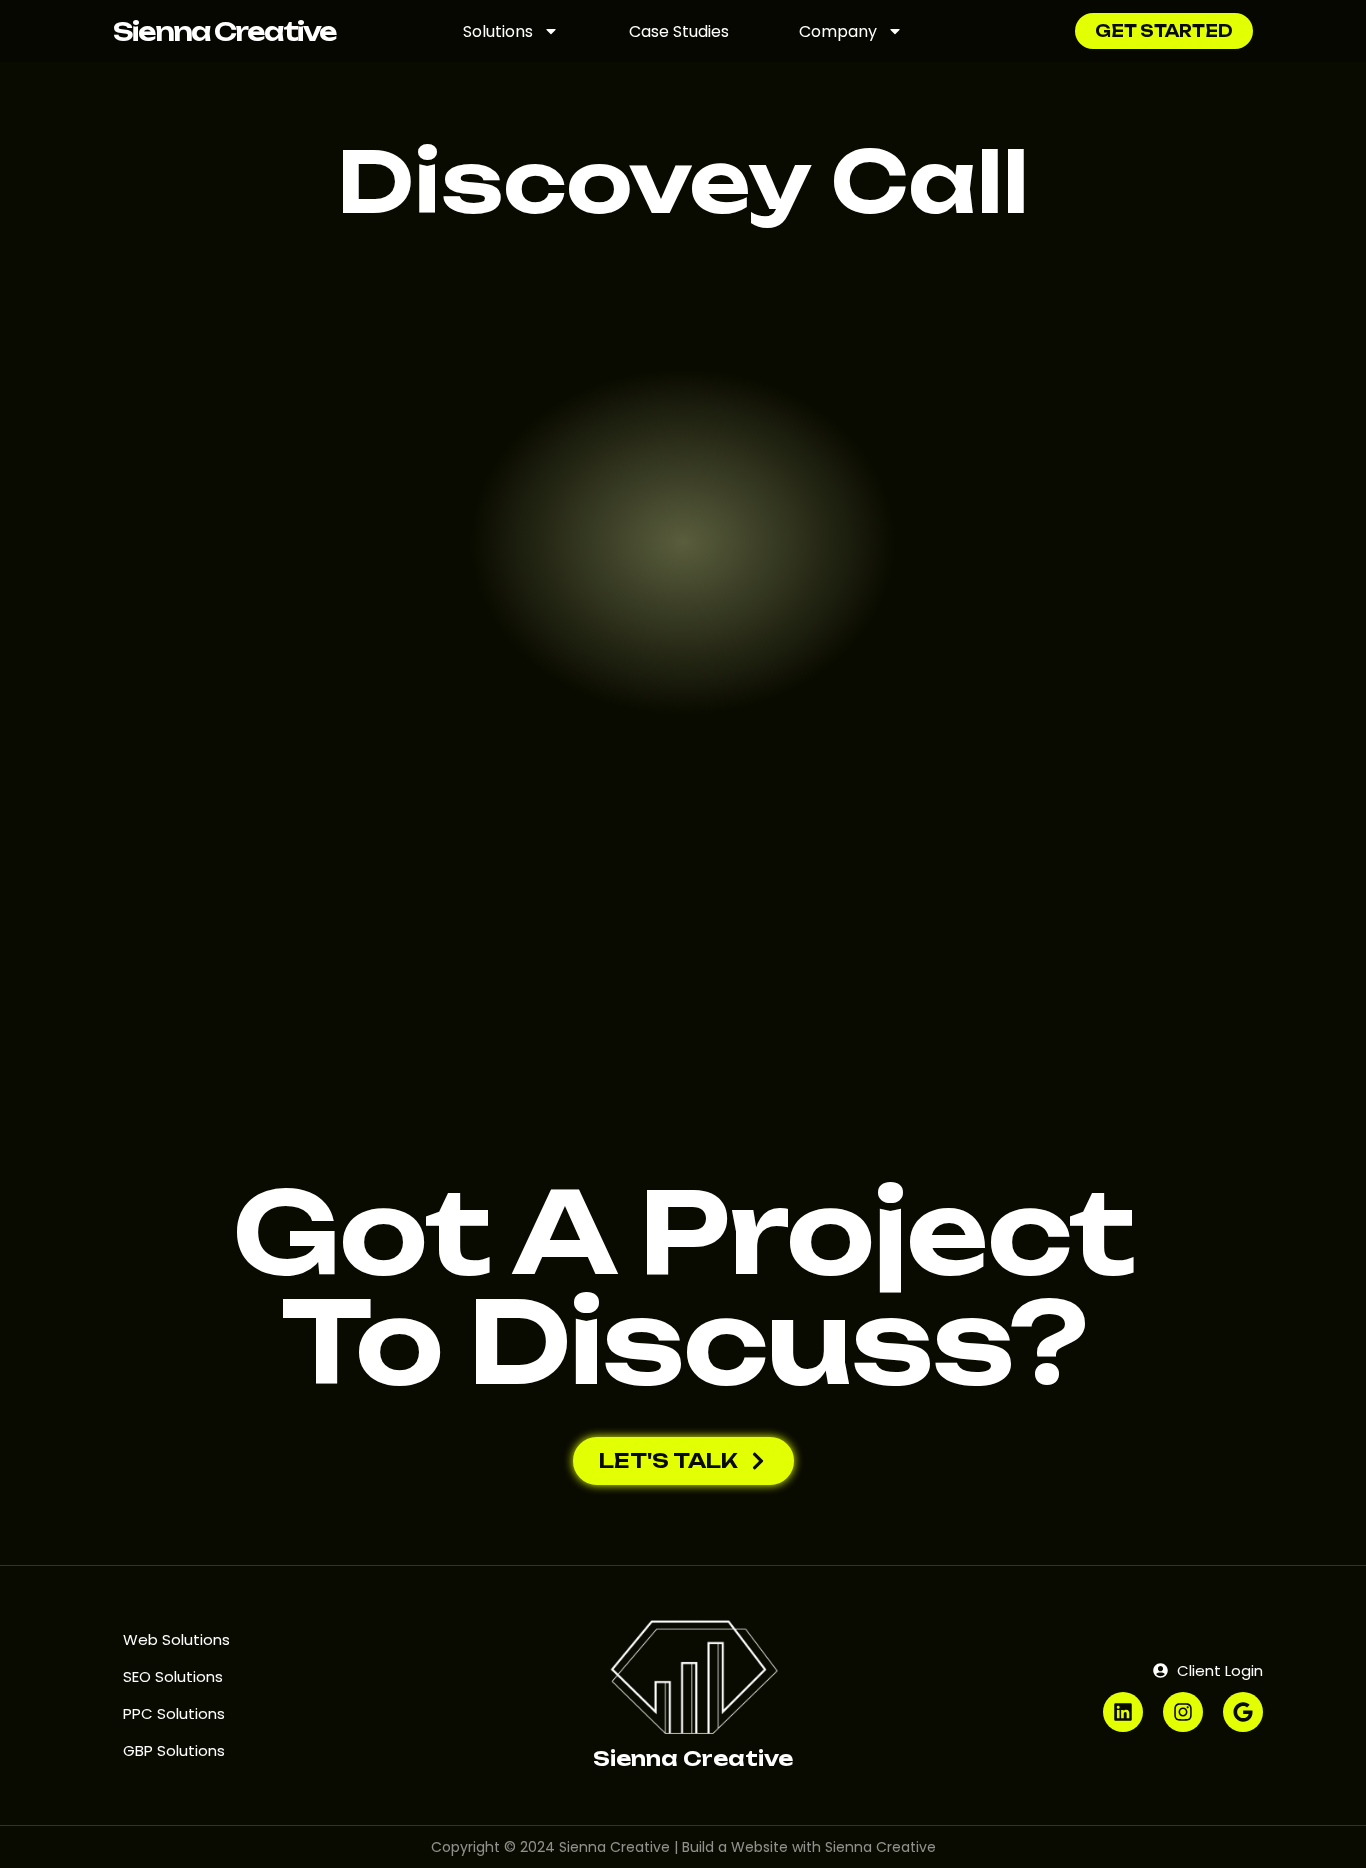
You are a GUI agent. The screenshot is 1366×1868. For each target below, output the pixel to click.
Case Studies (679, 31)
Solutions (498, 31)
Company (838, 31)
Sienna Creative (224, 31)
